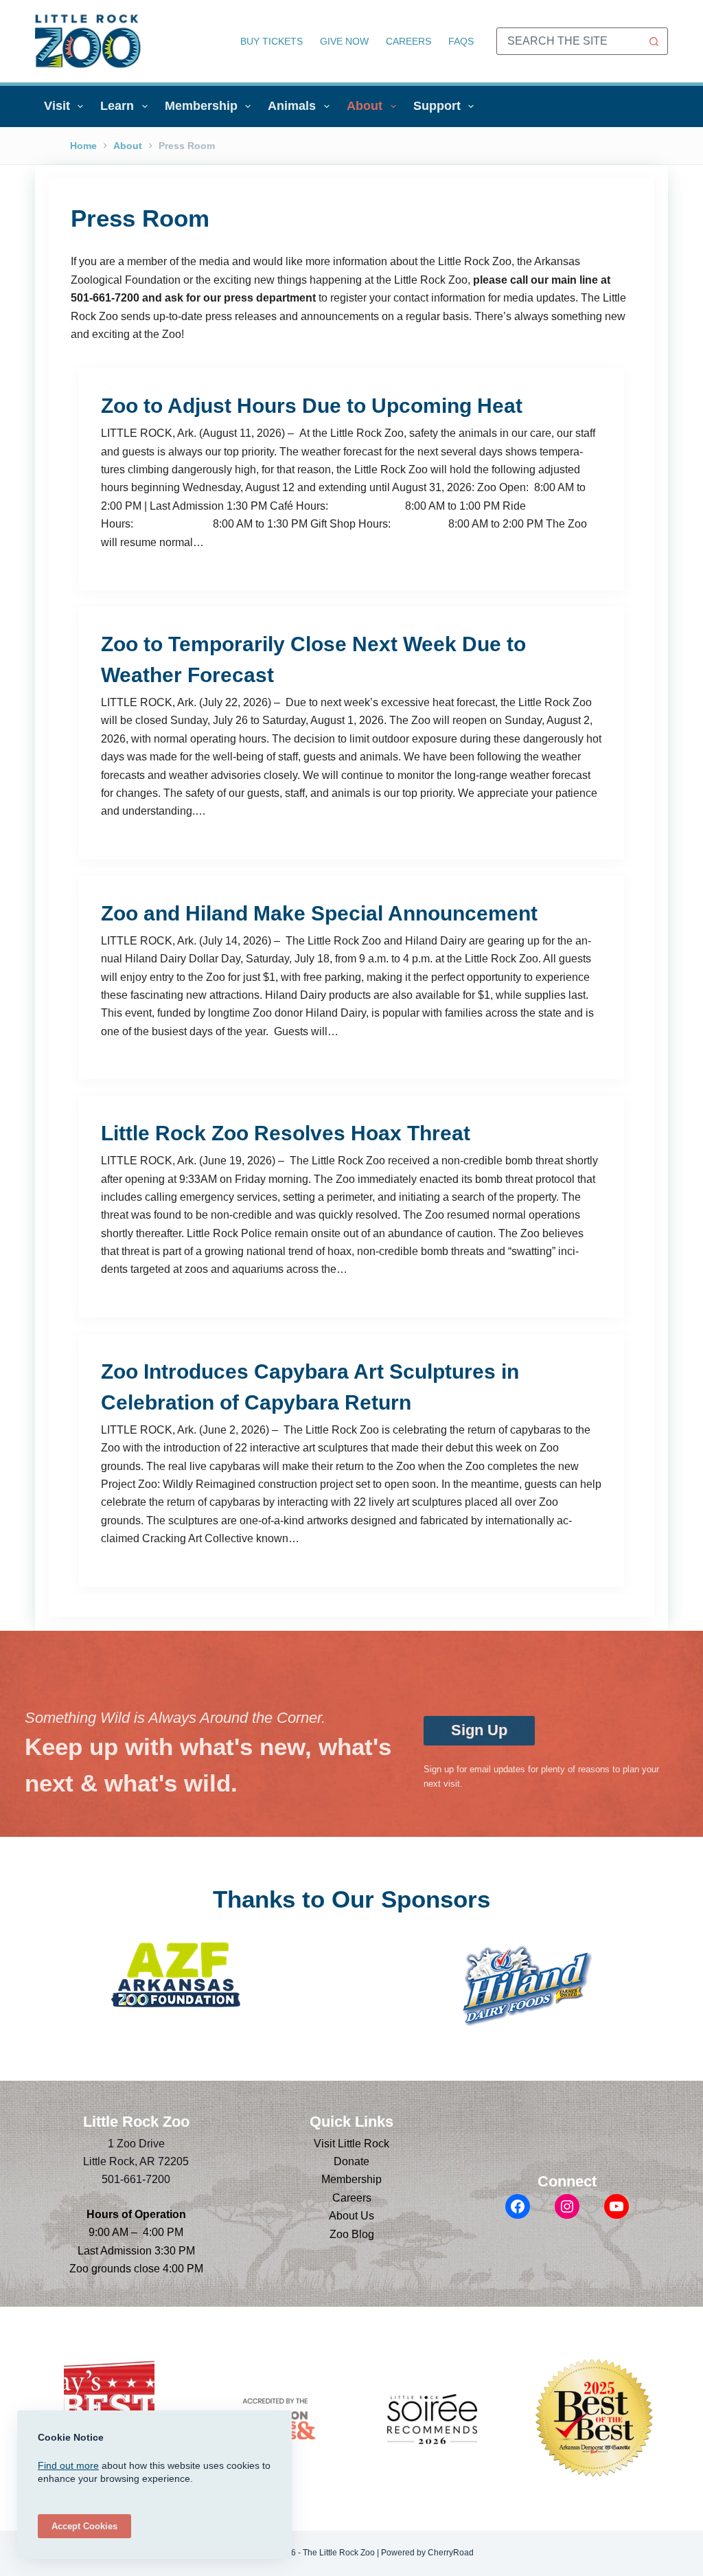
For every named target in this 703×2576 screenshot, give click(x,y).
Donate (351, 2161)
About (365, 106)
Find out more (68, 2465)
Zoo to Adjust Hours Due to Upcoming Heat (312, 406)
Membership (201, 106)
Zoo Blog (352, 2234)
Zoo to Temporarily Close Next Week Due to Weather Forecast (313, 659)
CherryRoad (451, 2553)
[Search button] (654, 41)
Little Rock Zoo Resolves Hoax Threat (286, 1133)
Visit (57, 106)
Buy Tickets (272, 41)
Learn (117, 106)
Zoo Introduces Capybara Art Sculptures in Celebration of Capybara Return (310, 1387)
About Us (351, 2216)
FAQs (461, 41)
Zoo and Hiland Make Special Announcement (319, 913)
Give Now (344, 41)
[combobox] (569, 41)
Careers (408, 41)
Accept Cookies (84, 2526)
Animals (292, 106)
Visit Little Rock (351, 2144)
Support (437, 106)
